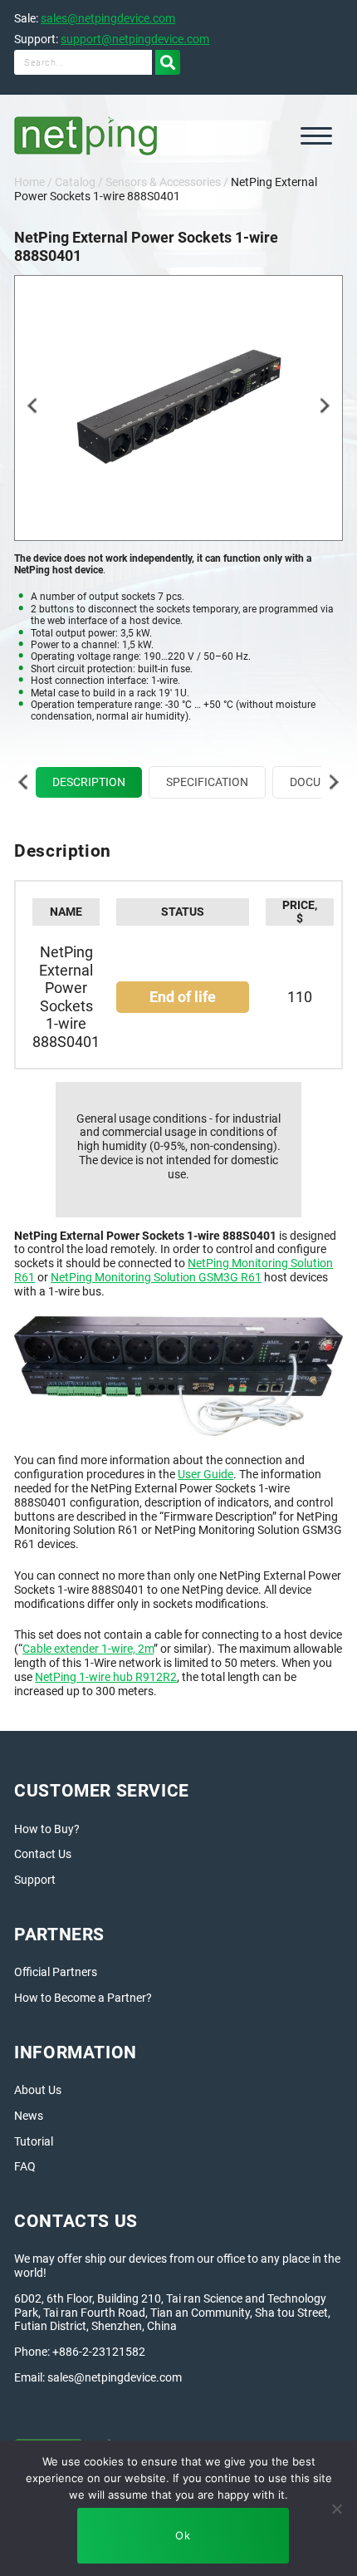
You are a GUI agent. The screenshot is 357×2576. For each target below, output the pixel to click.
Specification (207, 782)
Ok (183, 2535)
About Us (38, 2090)
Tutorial (34, 2141)
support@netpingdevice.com (135, 39)
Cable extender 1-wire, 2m (88, 1649)
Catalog (75, 182)
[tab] (89, 782)
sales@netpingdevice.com (108, 18)
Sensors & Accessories (163, 182)
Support (35, 1880)
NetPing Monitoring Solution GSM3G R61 (156, 1277)
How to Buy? (47, 1829)
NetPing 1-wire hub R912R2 (106, 1677)
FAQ (25, 2166)
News (29, 2116)
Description (89, 782)
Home (29, 182)
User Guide (205, 1474)
